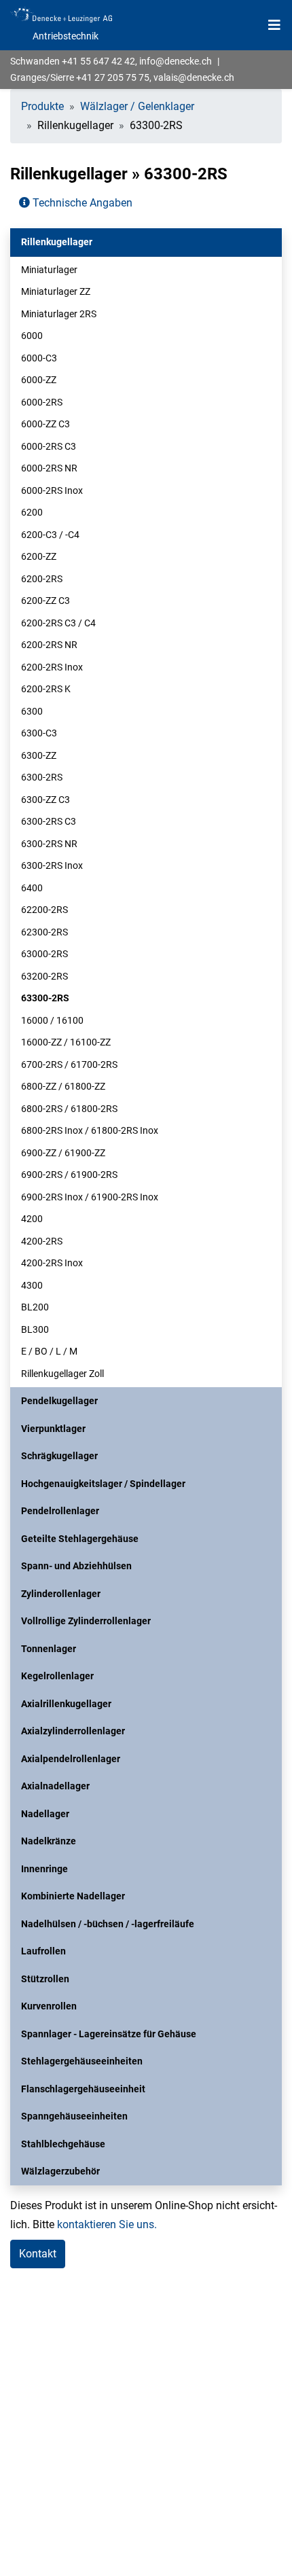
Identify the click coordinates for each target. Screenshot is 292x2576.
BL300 (35, 1329)
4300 (32, 1285)
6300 (32, 711)
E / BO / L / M (49, 1351)
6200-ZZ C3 (45, 601)
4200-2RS (42, 1241)
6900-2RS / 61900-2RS (69, 1175)
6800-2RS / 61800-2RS (69, 1109)
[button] (146, 242)
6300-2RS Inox (52, 865)
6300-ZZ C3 (45, 800)
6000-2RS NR (49, 468)
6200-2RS (42, 579)
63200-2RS (44, 976)
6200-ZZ (39, 556)
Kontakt (38, 2254)
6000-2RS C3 (49, 446)
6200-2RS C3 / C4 (58, 623)
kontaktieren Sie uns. (107, 2224)
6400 (32, 888)
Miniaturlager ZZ (56, 291)
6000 (32, 336)
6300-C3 (39, 733)
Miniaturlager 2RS (59, 314)
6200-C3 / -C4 (50, 535)
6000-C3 (39, 358)
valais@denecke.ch (194, 77)
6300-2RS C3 (49, 821)
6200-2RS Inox (52, 667)
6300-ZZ (39, 755)
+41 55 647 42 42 (98, 61)
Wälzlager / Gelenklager (137, 106)
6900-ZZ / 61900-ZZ (63, 1153)
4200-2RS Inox (52, 1263)
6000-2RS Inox (52, 490)
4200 (32, 1219)
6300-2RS (42, 777)
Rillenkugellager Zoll (62, 1374)
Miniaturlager (49, 270)
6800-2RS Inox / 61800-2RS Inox (90, 1130)
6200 (32, 512)
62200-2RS (44, 910)
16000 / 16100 (52, 1020)
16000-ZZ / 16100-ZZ (66, 1042)
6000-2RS (42, 402)
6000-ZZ (39, 380)
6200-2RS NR (49, 645)
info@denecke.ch (176, 61)
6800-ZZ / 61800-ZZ (63, 1086)
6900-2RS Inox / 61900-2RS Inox (90, 1197)
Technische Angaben (81, 203)
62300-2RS (44, 932)
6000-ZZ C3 (45, 424)
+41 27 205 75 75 (113, 77)
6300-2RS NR (49, 844)
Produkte (42, 106)
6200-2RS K (46, 689)
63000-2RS (44, 954)
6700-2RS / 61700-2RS (69, 1065)
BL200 (35, 1307)
